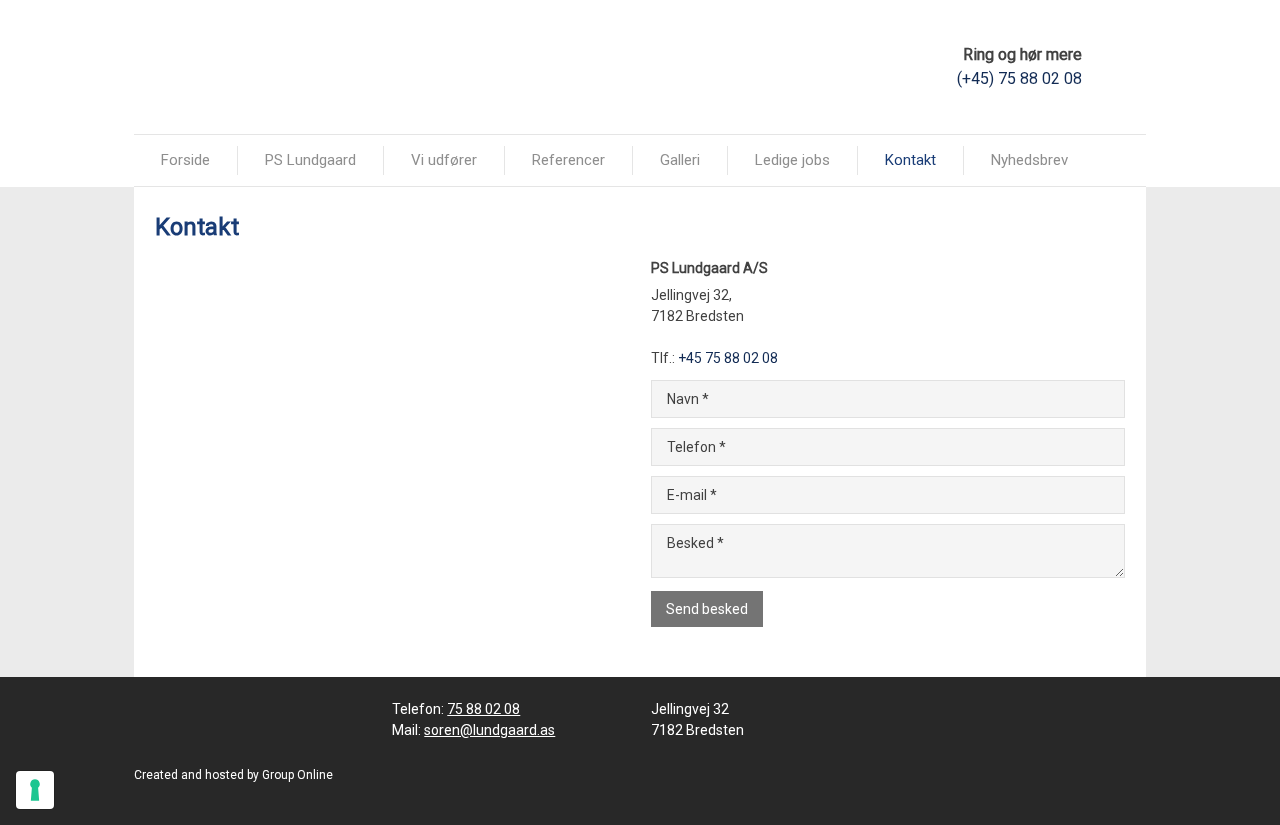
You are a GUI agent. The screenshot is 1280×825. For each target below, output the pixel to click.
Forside (185, 160)
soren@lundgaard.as (489, 730)
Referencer (568, 160)
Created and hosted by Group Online (233, 775)
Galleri (680, 160)
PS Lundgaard (310, 160)
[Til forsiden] (241, 65)
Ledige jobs (792, 160)
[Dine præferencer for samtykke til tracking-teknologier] (35, 790)
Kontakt (910, 160)
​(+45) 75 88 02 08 (1019, 78)
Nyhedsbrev (1029, 160)
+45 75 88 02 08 (728, 358)
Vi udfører (444, 160)
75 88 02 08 (483, 709)
